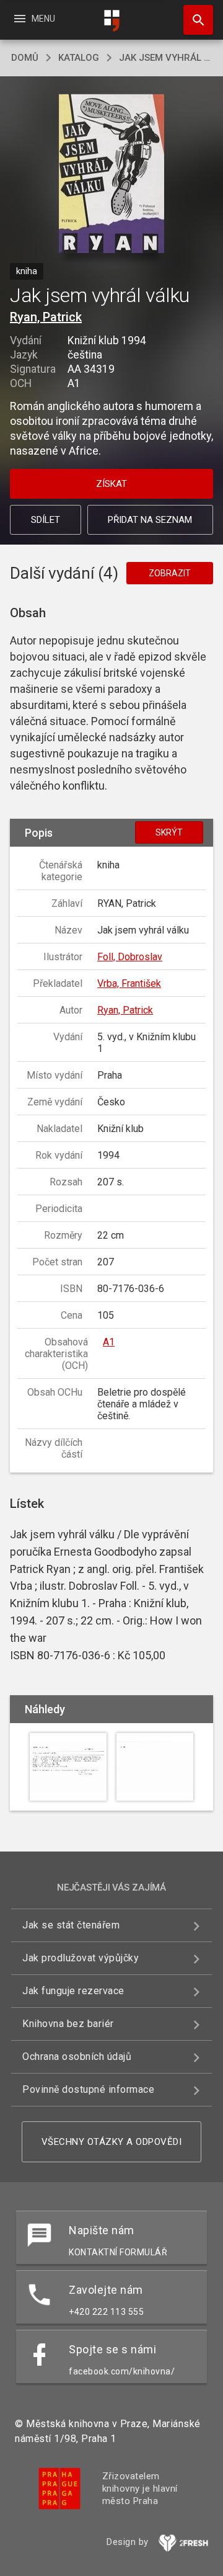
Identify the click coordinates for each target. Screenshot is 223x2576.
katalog (79, 58)
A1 (109, 1342)
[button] (112, 175)
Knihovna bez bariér (68, 2024)
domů (25, 58)
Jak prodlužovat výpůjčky (81, 1958)
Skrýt (169, 832)
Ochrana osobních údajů (77, 2057)
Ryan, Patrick (46, 317)
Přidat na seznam (150, 520)
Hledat (194, 20)
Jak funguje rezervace (73, 1991)
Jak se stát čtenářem (71, 1925)
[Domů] (111, 21)
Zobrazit (170, 573)
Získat (111, 484)
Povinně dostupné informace (88, 2089)
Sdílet (46, 520)
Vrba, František (129, 983)
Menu (34, 19)
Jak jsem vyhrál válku (165, 58)
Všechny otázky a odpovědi (112, 2142)
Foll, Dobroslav (130, 957)
